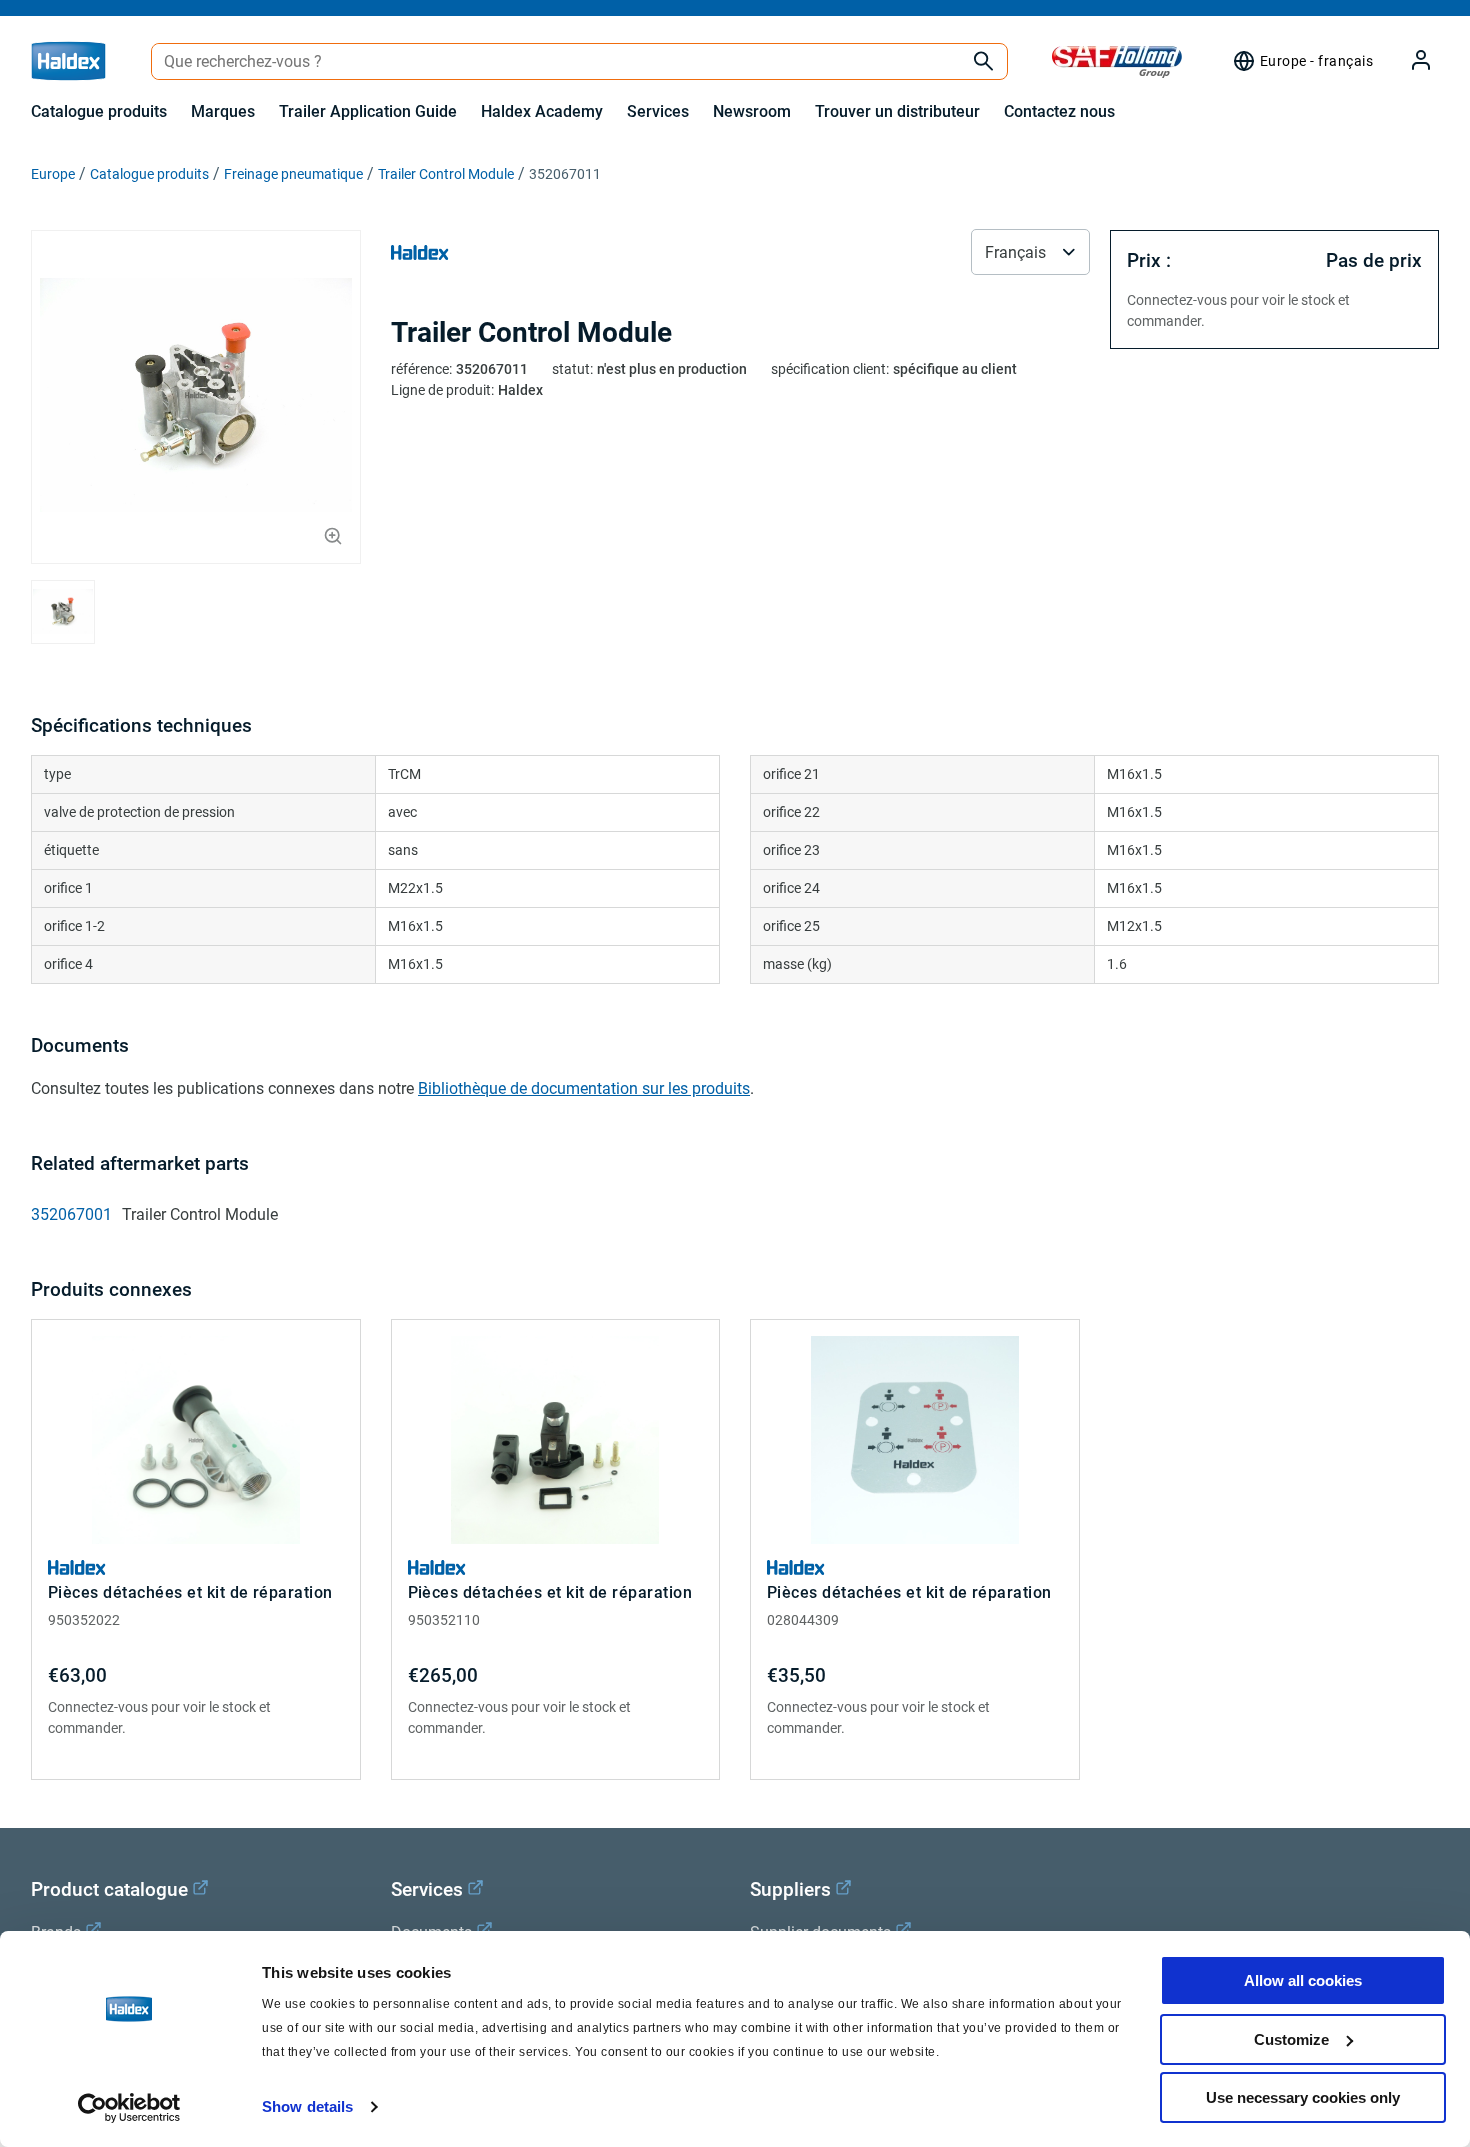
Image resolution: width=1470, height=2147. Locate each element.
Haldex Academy (542, 111)
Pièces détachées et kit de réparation (190, 1592)
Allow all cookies (1303, 1980)
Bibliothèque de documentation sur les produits (584, 1088)
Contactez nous (1059, 111)
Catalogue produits (99, 111)
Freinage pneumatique (293, 174)
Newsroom (752, 111)
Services (658, 111)
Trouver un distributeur (897, 111)
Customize (1291, 2039)
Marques (223, 111)
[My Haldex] (1409, 61)
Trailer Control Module (446, 174)
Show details (307, 2106)
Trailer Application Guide (368, 111)
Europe (53, 174)
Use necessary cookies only (1303, 2097)
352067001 (71, 1214)
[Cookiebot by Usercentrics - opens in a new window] (129, 2108)
